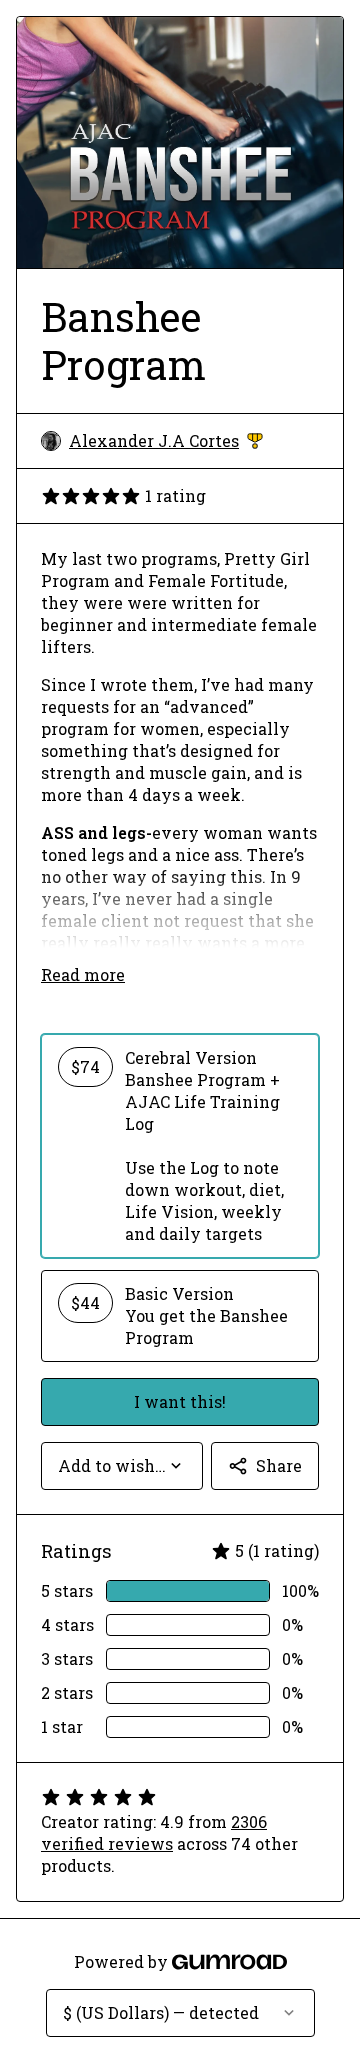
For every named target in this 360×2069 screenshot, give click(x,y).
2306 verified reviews (154, 1832)
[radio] (180, 1146)
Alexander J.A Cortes (166, 441)
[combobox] (122, 1466)
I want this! (180, 1401)
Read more (83, 974)
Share (279, 1465)
